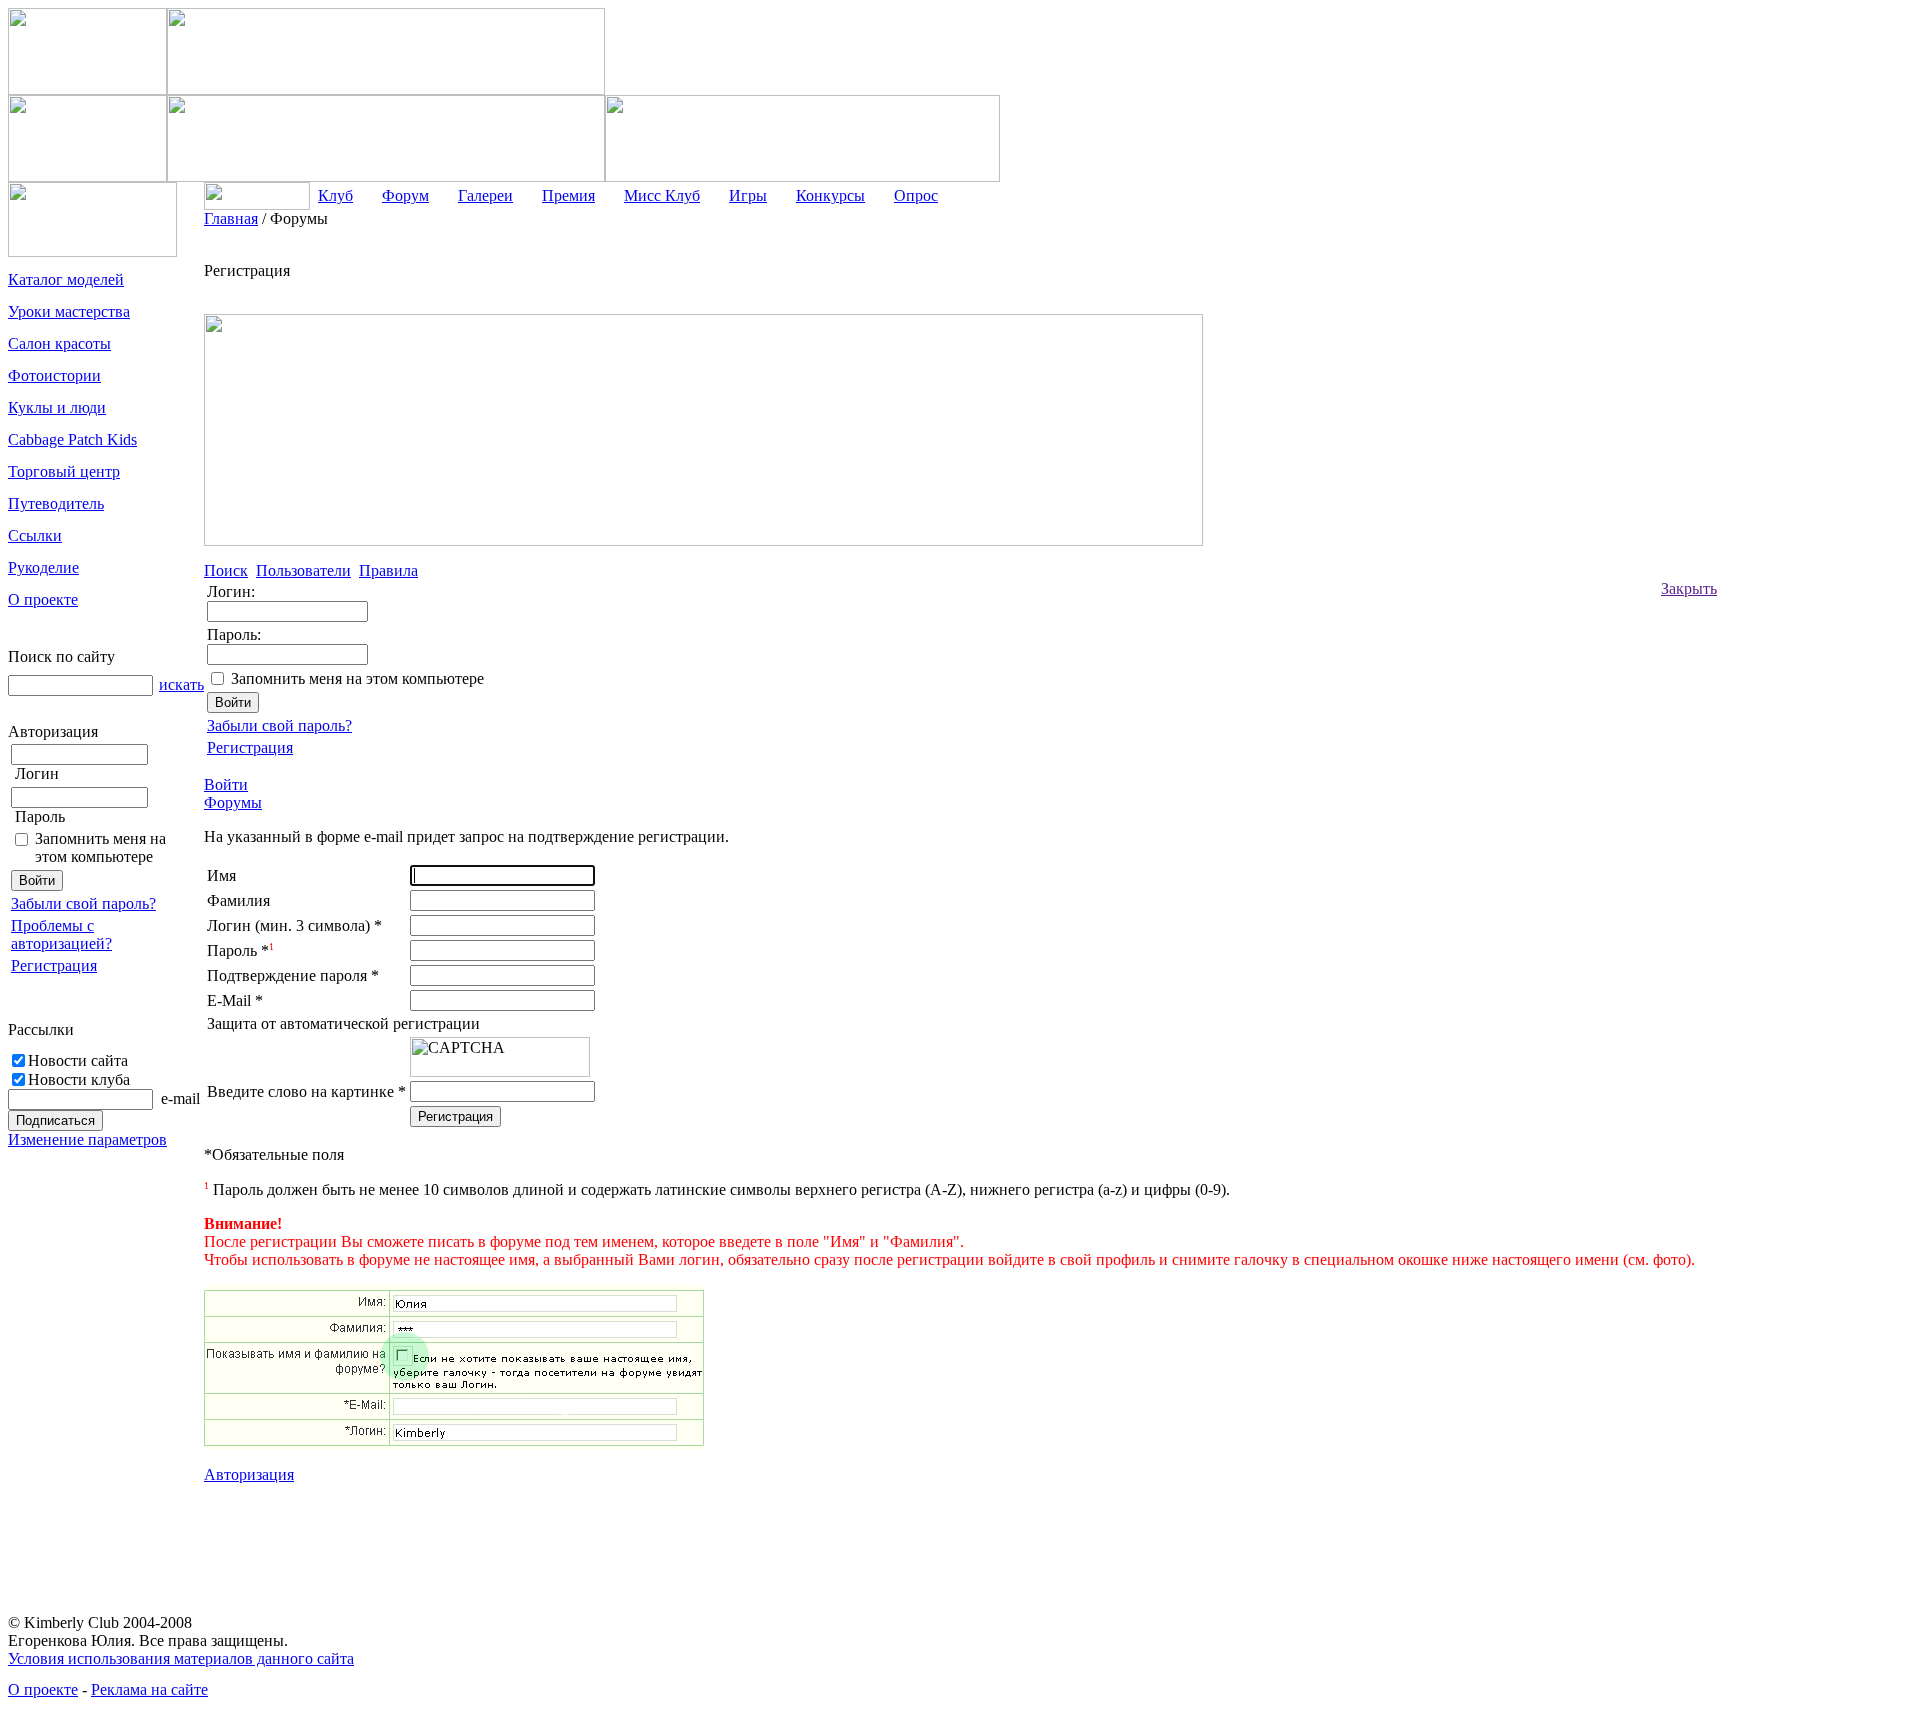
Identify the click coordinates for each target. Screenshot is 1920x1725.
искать (181, 684)
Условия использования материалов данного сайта (181, 1658)
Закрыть (1689, 588)
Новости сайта (78, 1060)
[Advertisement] (1797, 510)
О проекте (43, 1689)
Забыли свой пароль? (83, 903)
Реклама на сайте (149, 1689)
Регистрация (54, 965)
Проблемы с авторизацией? (61, 934)
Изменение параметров (87, 1139)
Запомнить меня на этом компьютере (100, 847)
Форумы (233, 802)
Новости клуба (79, 1079)
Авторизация (249, 1474)
